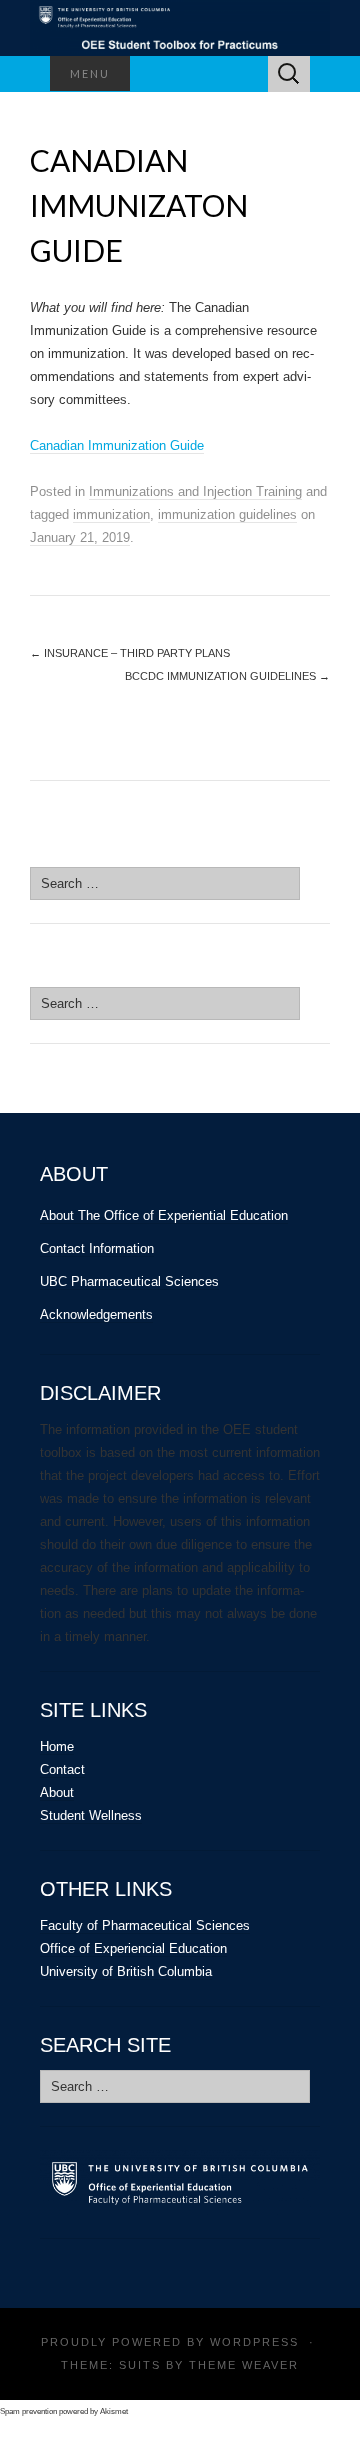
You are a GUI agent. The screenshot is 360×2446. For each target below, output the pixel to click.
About (57, 1792)
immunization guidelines (227, 514)
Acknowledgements (96, 1314)
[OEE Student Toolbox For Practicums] (180, 28)
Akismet (114, 2411)
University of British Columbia (126, 1971)
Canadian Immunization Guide (117, 445)
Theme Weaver (244, 2365)
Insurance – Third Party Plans (130, 653)
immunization (111, 514)
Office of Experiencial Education (133, 1948)
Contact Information (97, 1248)
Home (57, 1746)
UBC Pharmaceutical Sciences (129, 1281)
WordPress (254, 2342)
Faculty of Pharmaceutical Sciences (145, 1925)
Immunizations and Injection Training (195, 491)
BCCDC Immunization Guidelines (227, 676)
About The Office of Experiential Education (164, 1215)
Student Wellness (91, 1815)
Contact (62, 1769)
